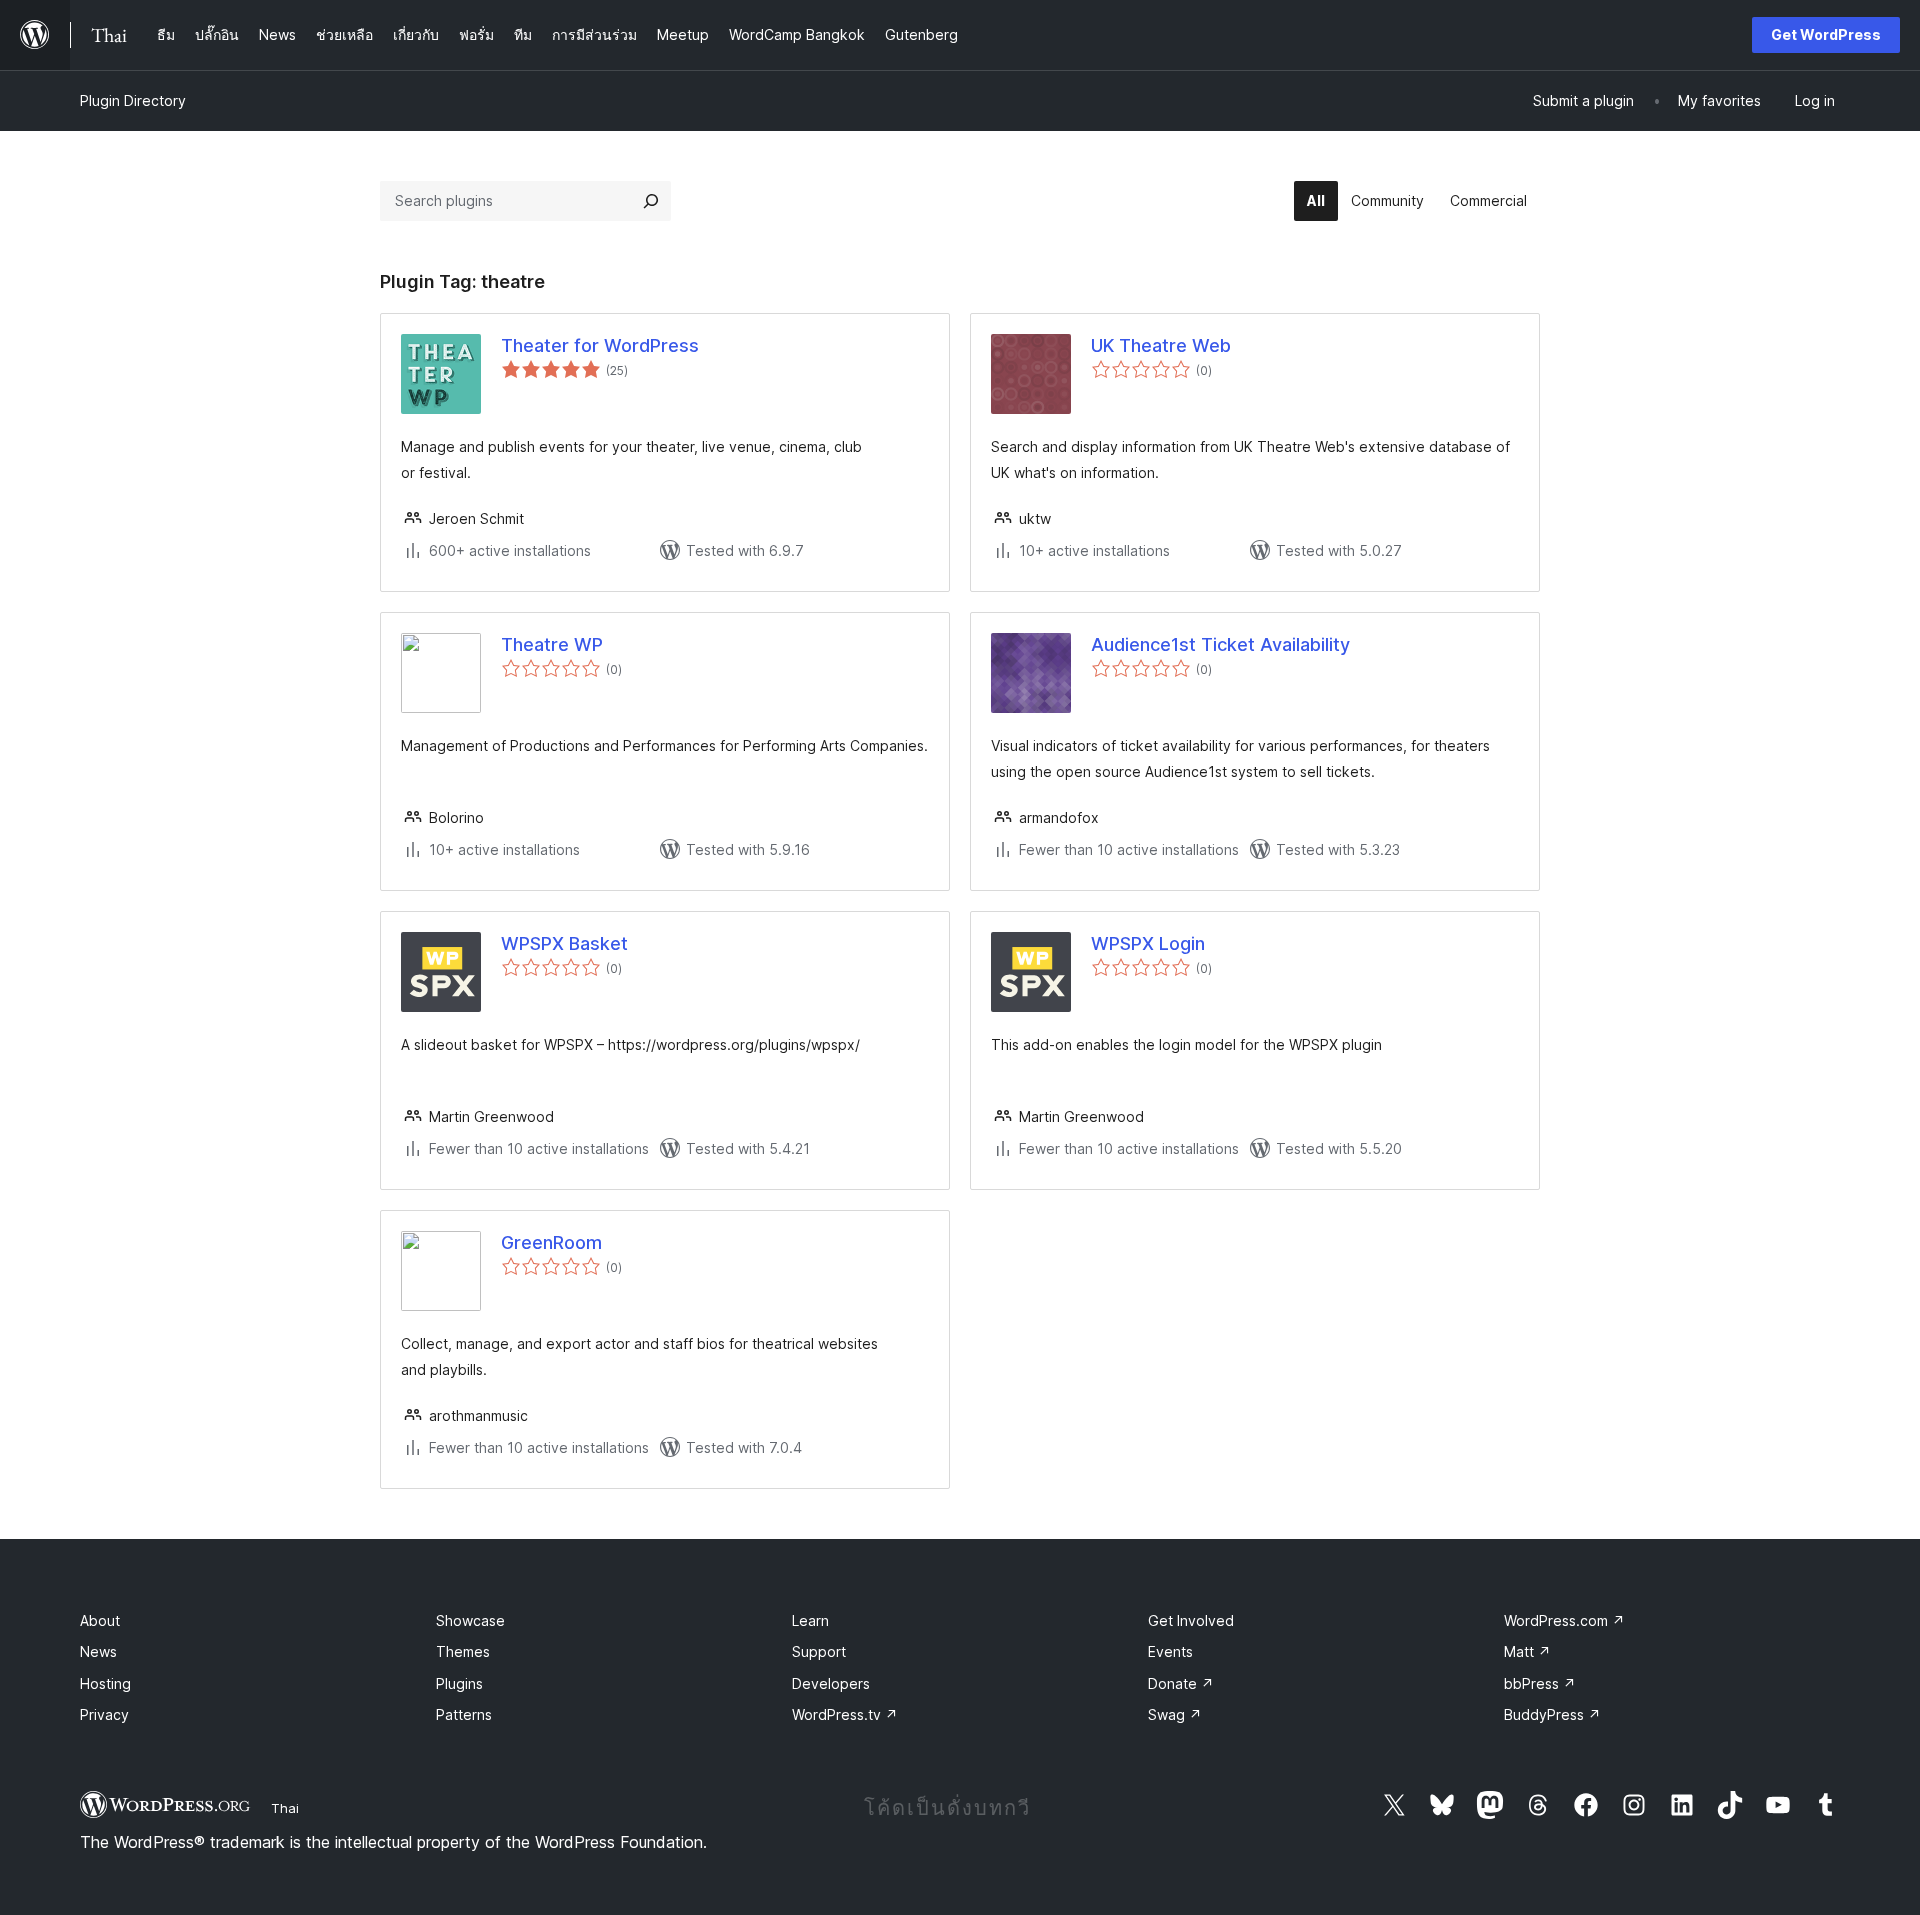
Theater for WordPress (600, 345)
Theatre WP (552, 644)
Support (819, 1651)
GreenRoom (551, 1242)
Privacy (104, 1714)
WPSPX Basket (564, 943)
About (100, 1620)
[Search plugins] (651, 201)
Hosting (105, 1683)
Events (1170, 1651)
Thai (285, 1808)
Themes (463, 1651)
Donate (1181, 1683)
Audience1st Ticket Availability (1220, 644)
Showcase (470, 1620)
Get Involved (1191, 1620)
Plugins (459, 1683)
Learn (810, 1620)
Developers (831, 1683)
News (98, 1651)
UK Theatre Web (1161, 345)
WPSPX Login (1148, 943)
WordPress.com (1564, 1620)
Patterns (464, 1714)
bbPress (1540, 1683)
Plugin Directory (133, 100)
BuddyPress (1552, 1714)
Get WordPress (1826, 34)
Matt (1527, 1651)
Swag (1175, 1714)
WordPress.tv (845, 1714)
